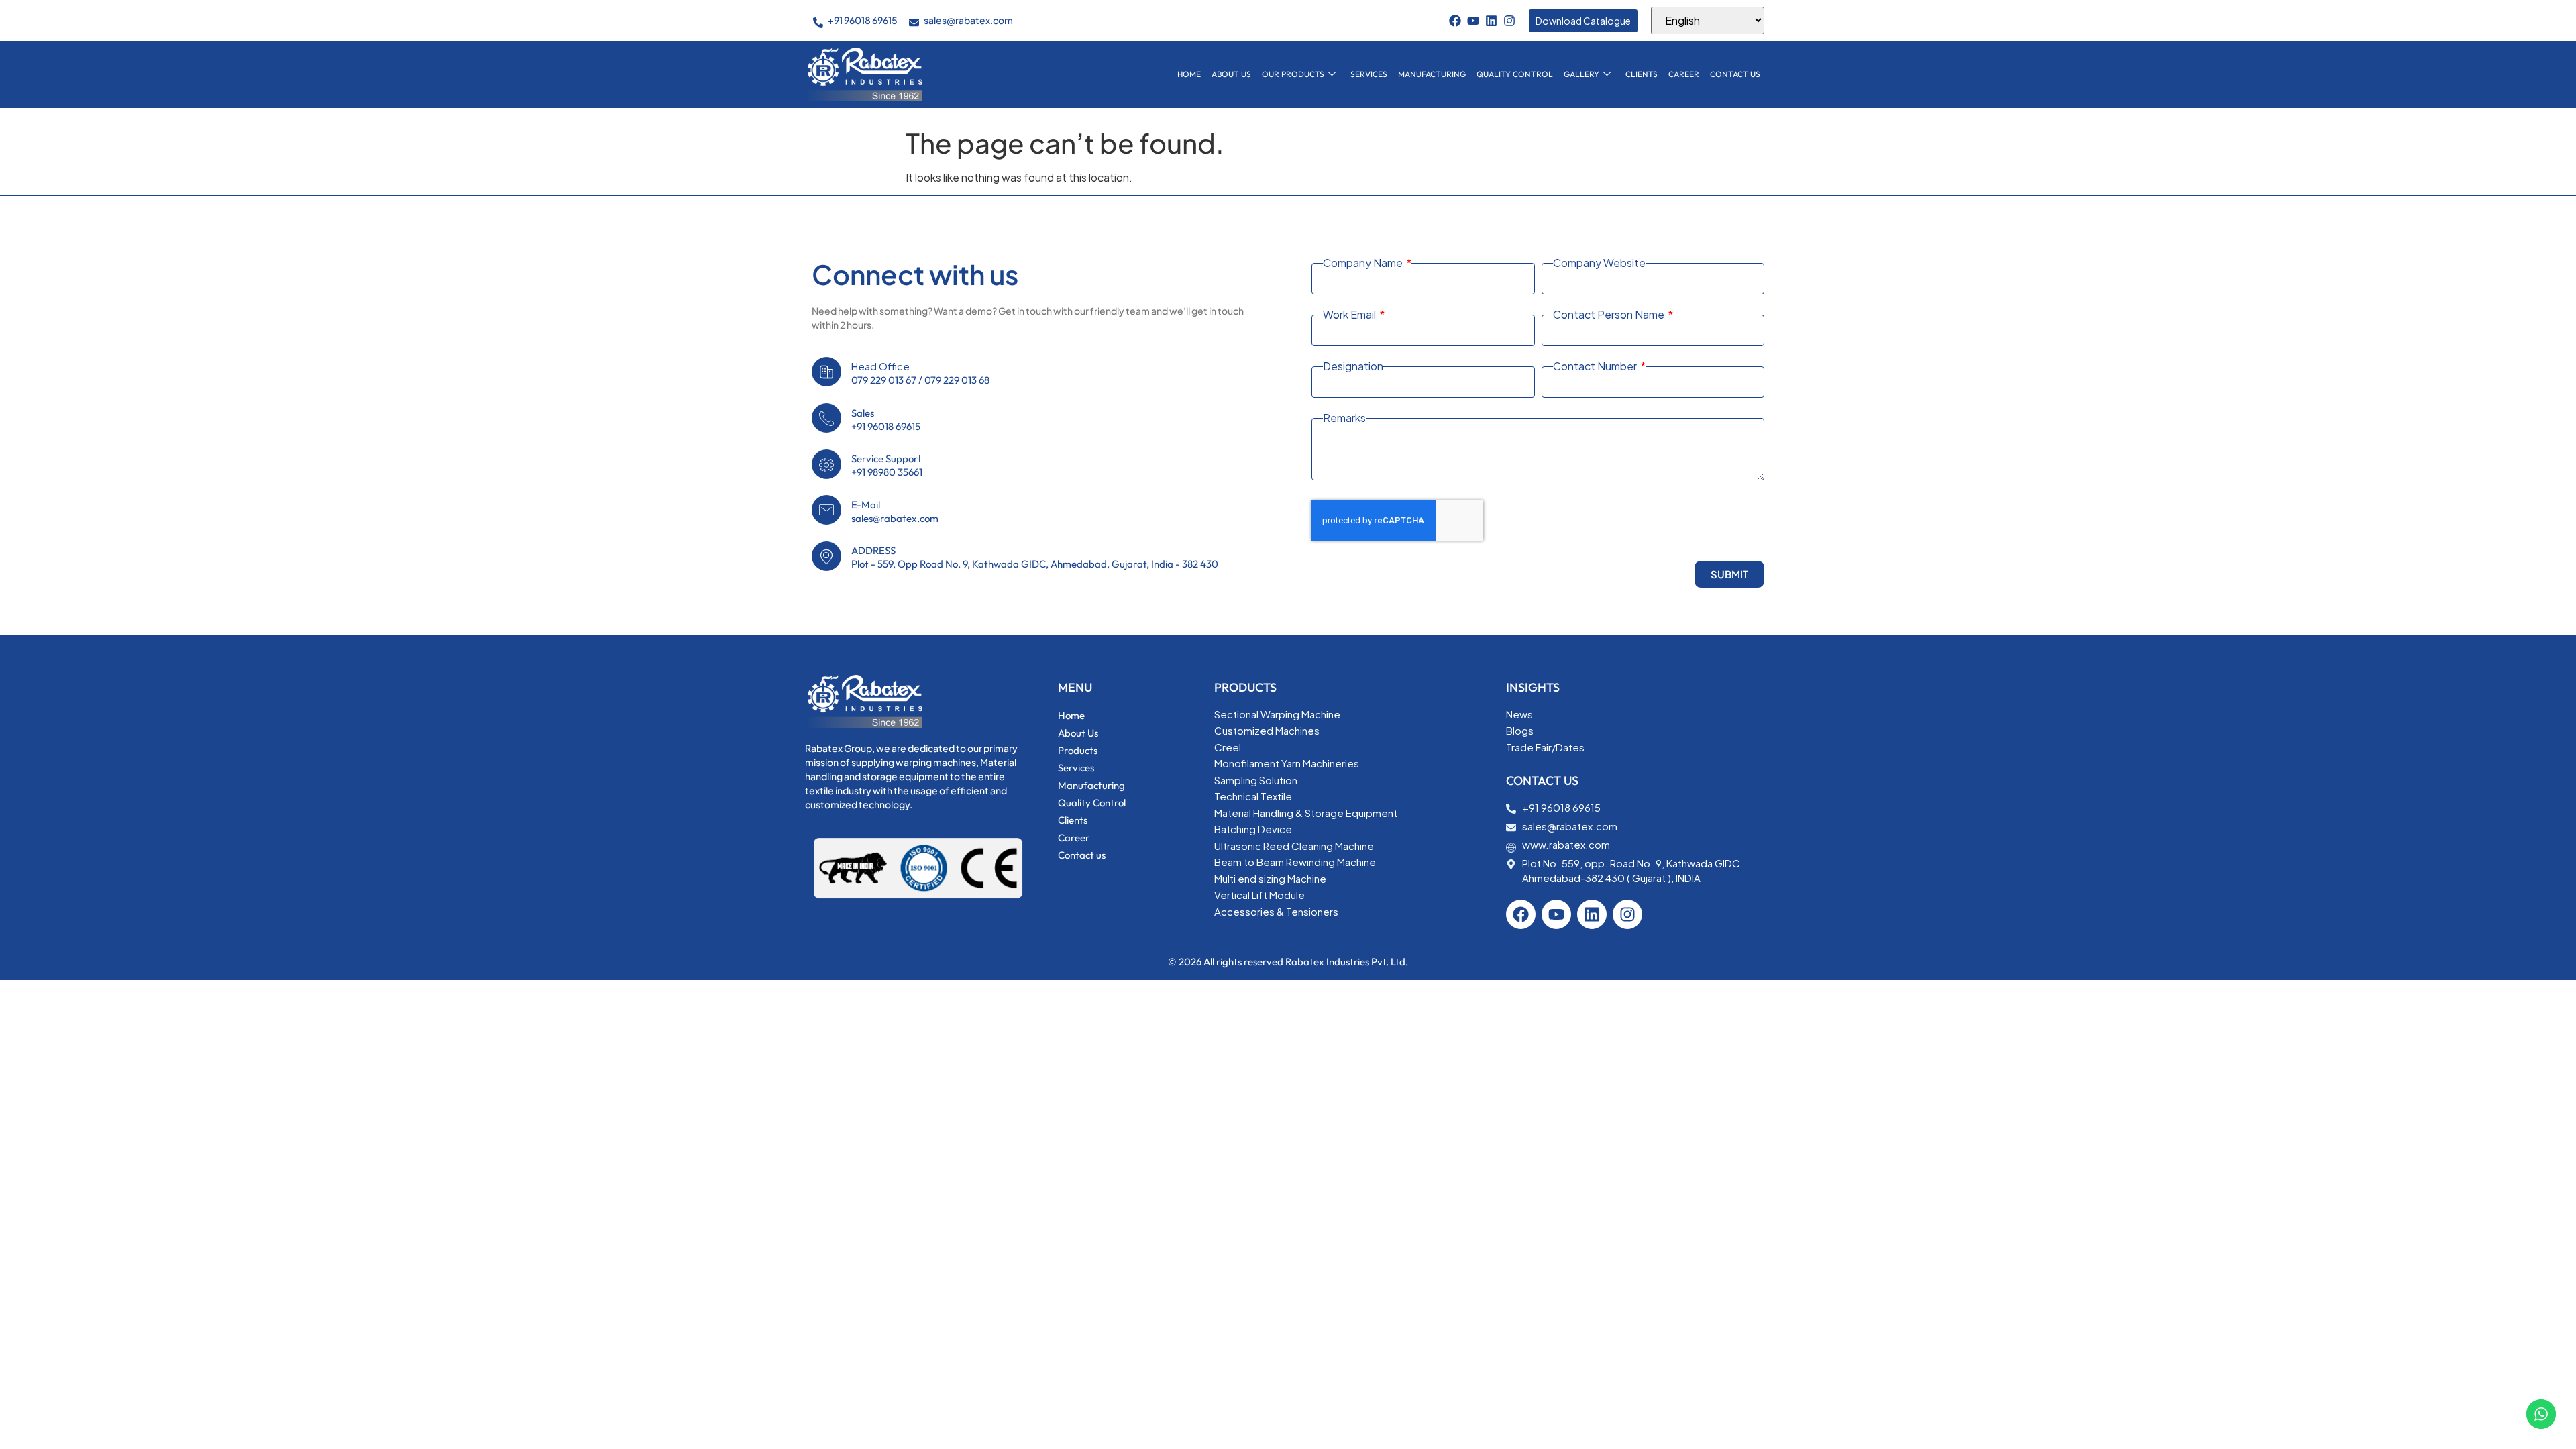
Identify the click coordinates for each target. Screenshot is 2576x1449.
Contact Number (1596, 366)
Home (1189, 74)
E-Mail (866, 505)
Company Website (1599, 263)
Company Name (1364, 263)
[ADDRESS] (826, 556)
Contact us (1735, 74)
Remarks (1344, 418)
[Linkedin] (1491, 21)
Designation (1353, 366)
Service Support (887, 459)
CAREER (1684, 74)
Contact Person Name (1610, 315)
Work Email (1350, 315)
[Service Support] (826, 464)
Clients (1073, 820)
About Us (1231, 74)
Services (1369, 74)
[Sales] (826, 418)
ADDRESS (873, 550)
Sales (863, 413)
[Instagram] (1509, 21)
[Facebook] (1455, 21)
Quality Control (1515, 74)
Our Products (1293, 74)
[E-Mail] (826, 510)
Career (1074, 838)
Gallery (1581, 74)
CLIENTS (1642, 74)
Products (1078, 750)
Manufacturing (1432, 74)
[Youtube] (1473, 21)
